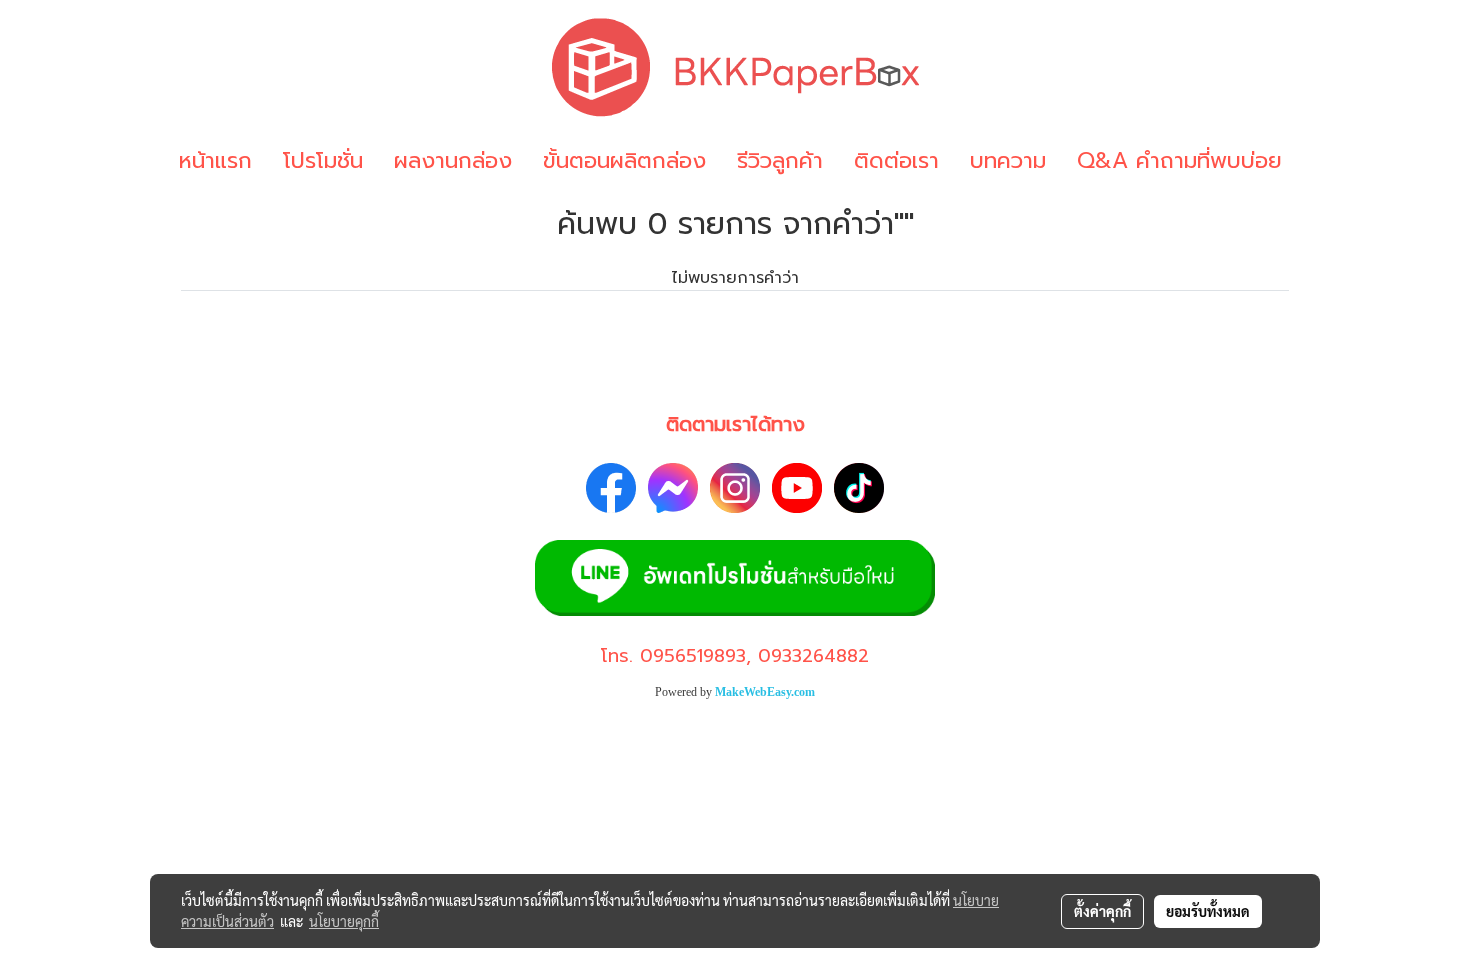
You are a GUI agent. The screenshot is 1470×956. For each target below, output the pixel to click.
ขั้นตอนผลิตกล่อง (624, 160)
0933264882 (813, 656)
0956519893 (693, 656)
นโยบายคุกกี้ (344, 921)
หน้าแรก (215, 160)
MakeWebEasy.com (765, 692)
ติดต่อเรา (896, 160)
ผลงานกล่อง (453, 160)
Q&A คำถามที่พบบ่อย (1179, 160)
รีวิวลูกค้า (780, 160)
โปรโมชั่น (323, 160)
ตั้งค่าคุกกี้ (1102, 911)
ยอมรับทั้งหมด (1208, 911)
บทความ (1008, 160)
